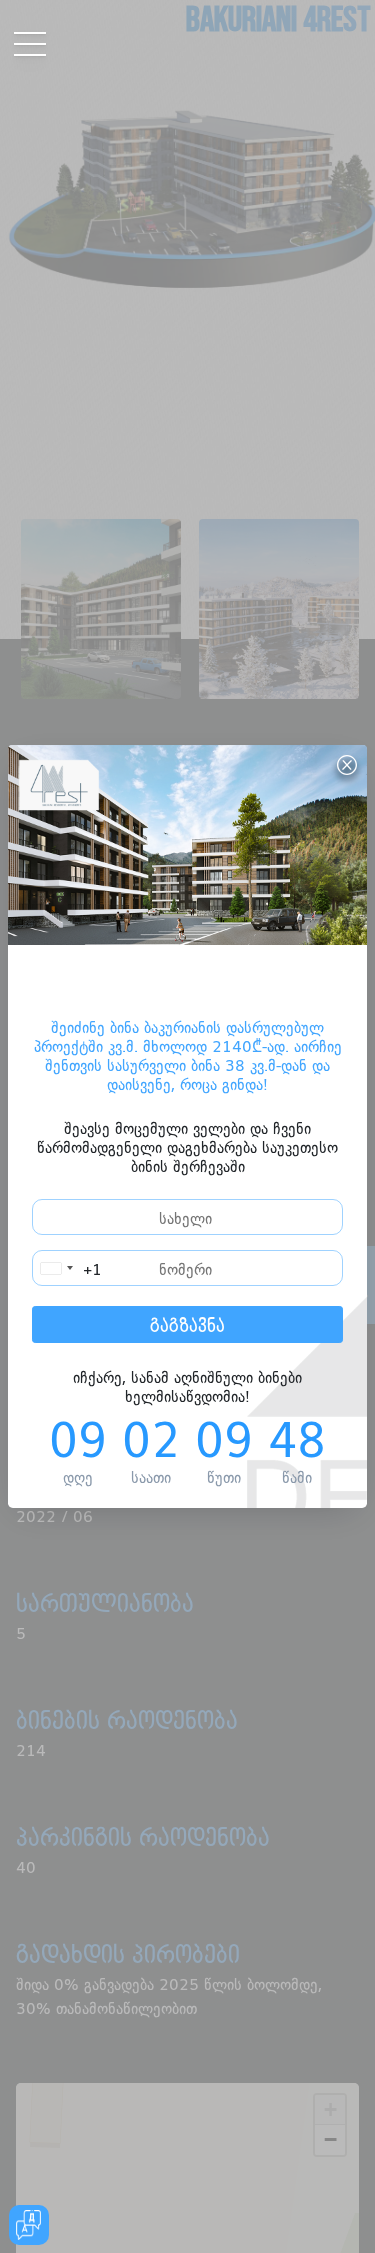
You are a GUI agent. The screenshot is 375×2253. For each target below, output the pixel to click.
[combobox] (67, 1268)
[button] (6, 22)
